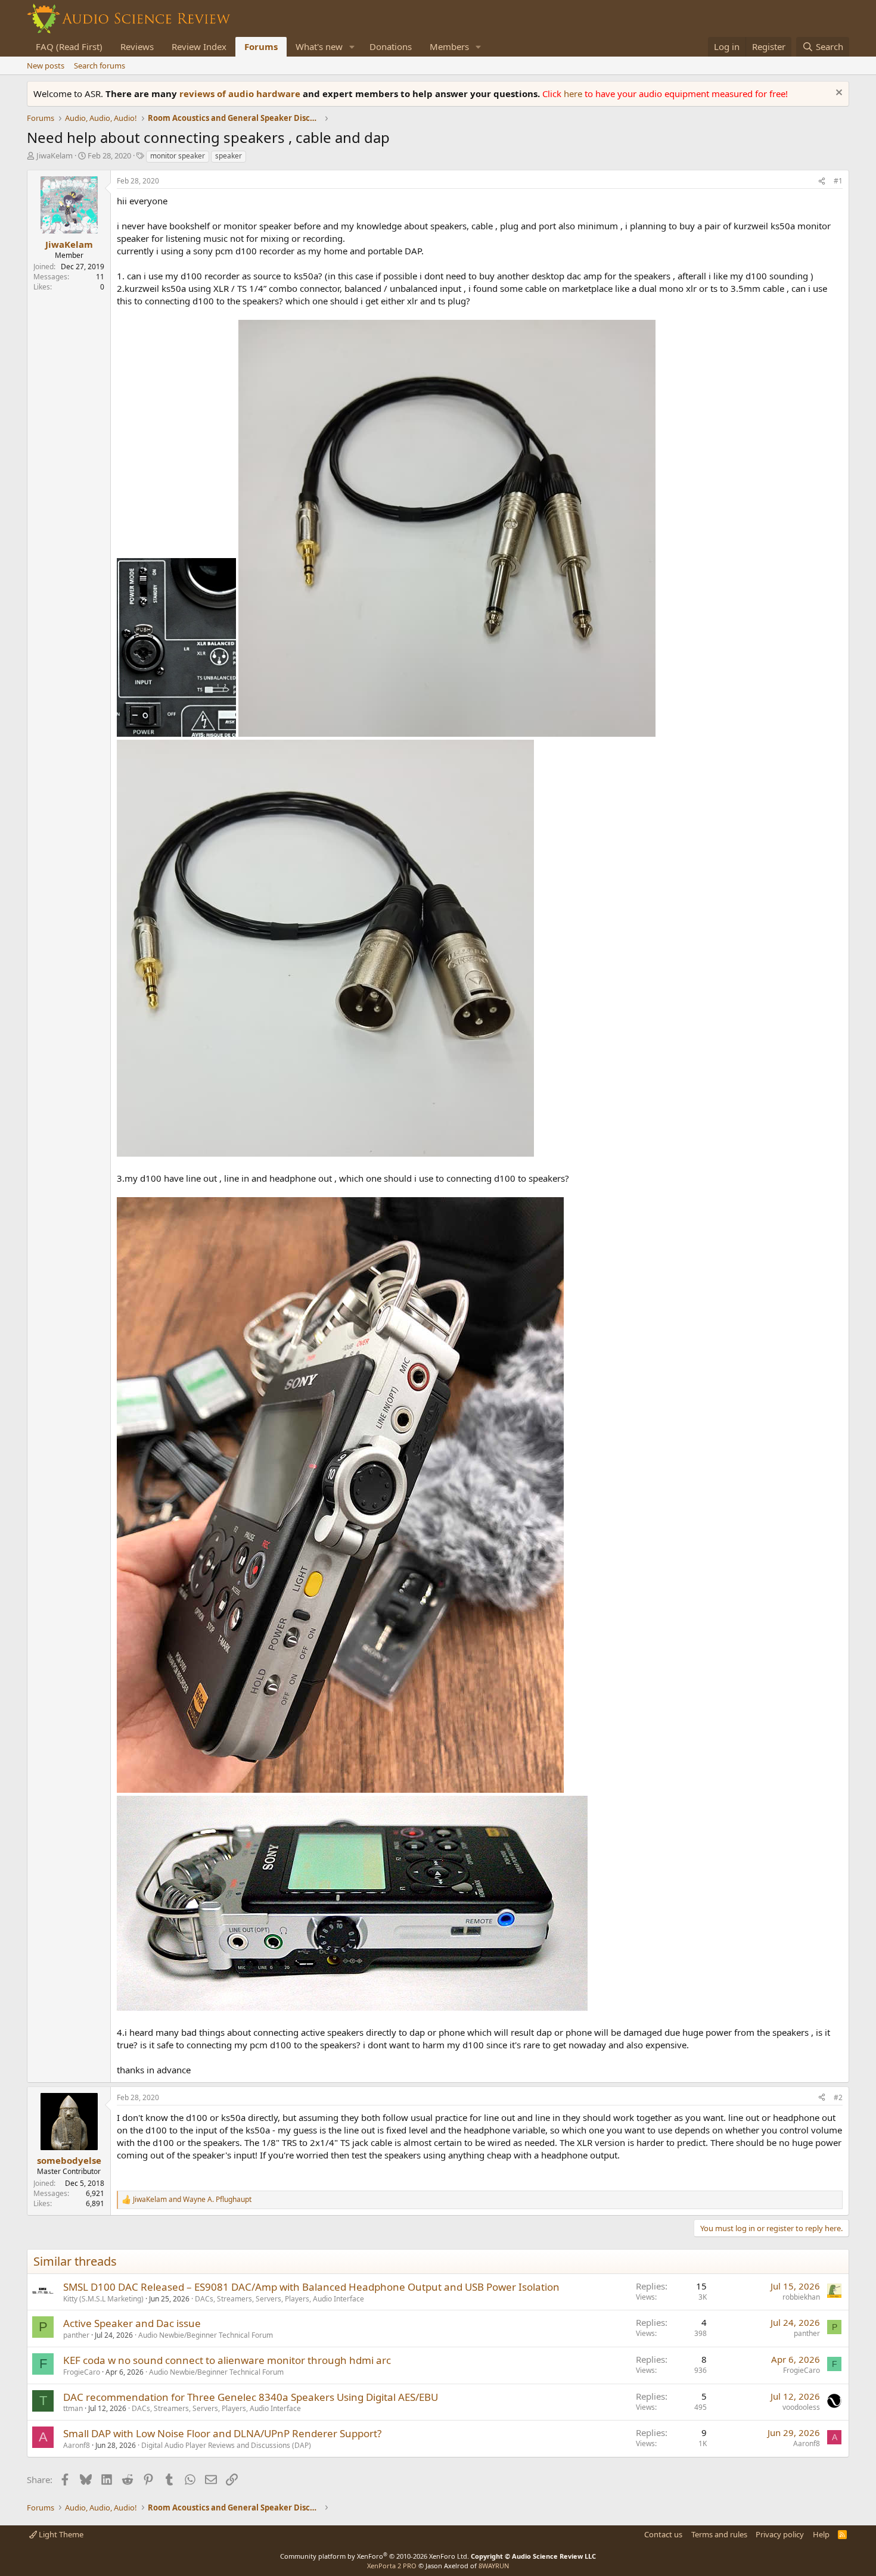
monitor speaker (178, 156)
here (574, 94)
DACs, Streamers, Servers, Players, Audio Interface (279, 2299)
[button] (352, 47)
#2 (838, 2097)
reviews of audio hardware (241, 94)
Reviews (137, 46)
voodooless (801, 2407)
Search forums (100, 66)
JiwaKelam (55, 155)
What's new (319, 46)
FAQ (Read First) (69, 46)
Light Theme (60, 2534)
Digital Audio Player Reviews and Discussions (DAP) (226, 2445)
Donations (391, 46)
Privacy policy (780, 2534)
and (192, 2200)
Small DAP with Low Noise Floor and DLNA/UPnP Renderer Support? (222, 2433)
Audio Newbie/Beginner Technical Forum (206, 2335)
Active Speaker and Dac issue (132, 2323)
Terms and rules (719, 2534)
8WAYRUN (494, 2566)
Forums (261, 46)
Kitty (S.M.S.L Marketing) (103, 2299)
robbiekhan (801, 2297)
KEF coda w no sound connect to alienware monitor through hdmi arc (227, 2360)
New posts (46, 66)
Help (821, 2534)
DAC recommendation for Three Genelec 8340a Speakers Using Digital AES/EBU (251, 2397)
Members (449, 46)
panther (76, 2335)
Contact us (663, 2534)
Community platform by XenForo (375, 2556)
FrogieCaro (82, 2372)
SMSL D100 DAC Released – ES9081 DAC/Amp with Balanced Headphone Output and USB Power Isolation (311, 2287)
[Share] (822, 181)
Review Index (199, 46)
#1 (838, 181)
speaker (229, 156)
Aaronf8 (77, 2445)
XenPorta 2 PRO (392, 2566)
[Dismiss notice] (838, 94)
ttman (73, 2408)
